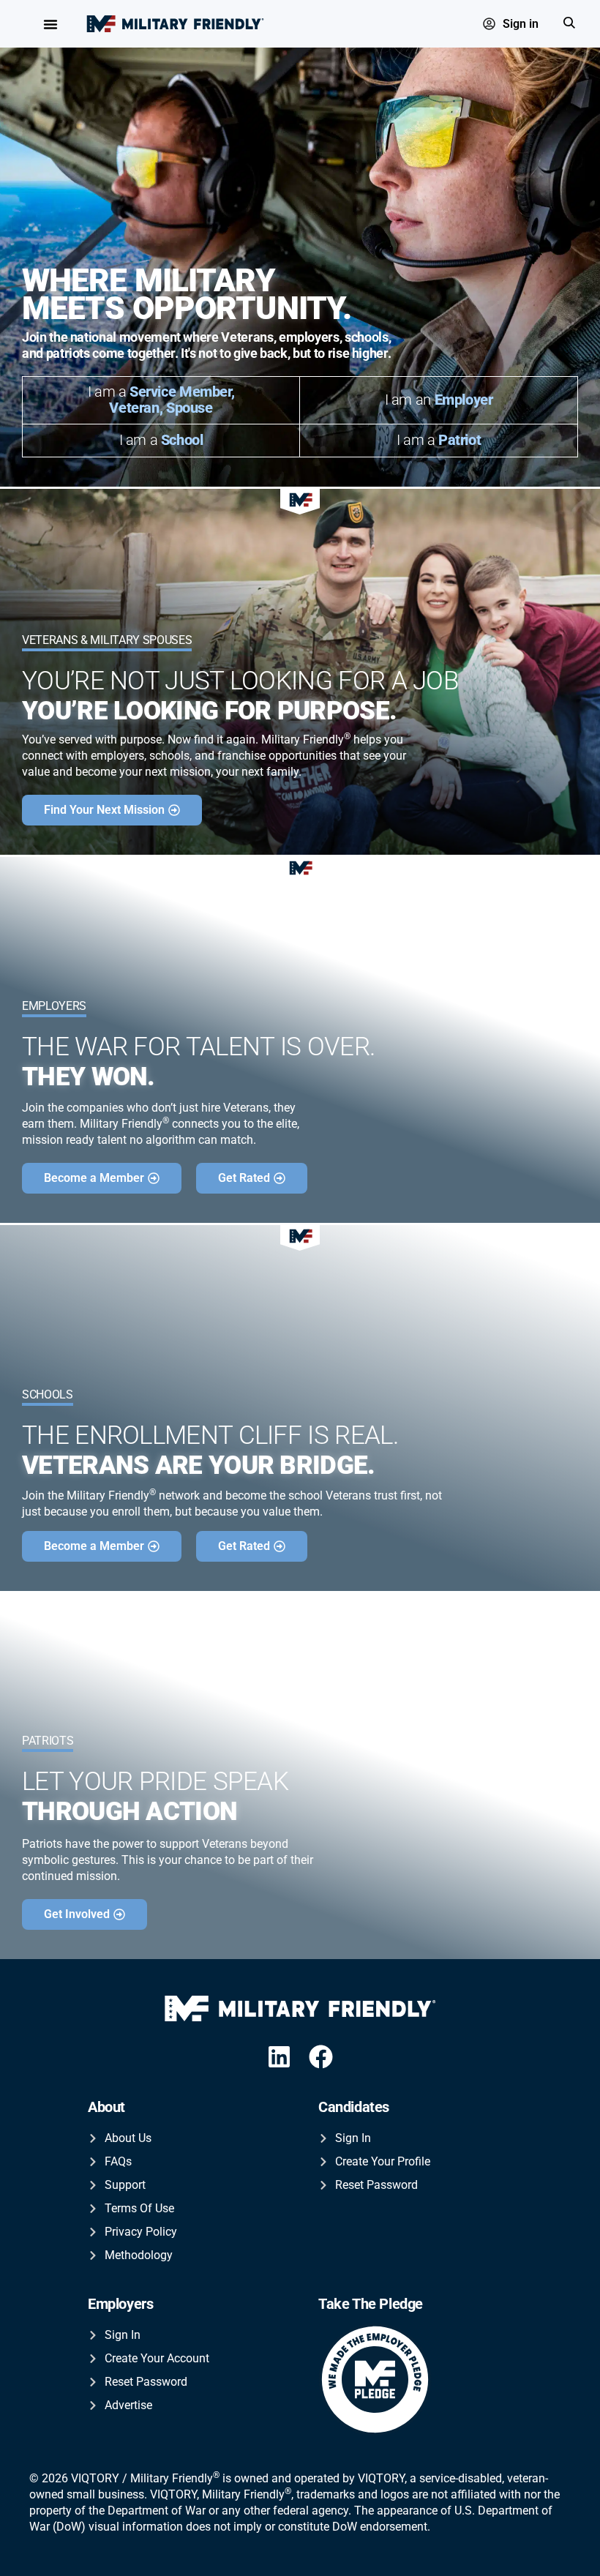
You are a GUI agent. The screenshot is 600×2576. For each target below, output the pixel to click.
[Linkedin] (279, 2057)
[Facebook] (322, 2057)
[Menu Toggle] (50, 24)
